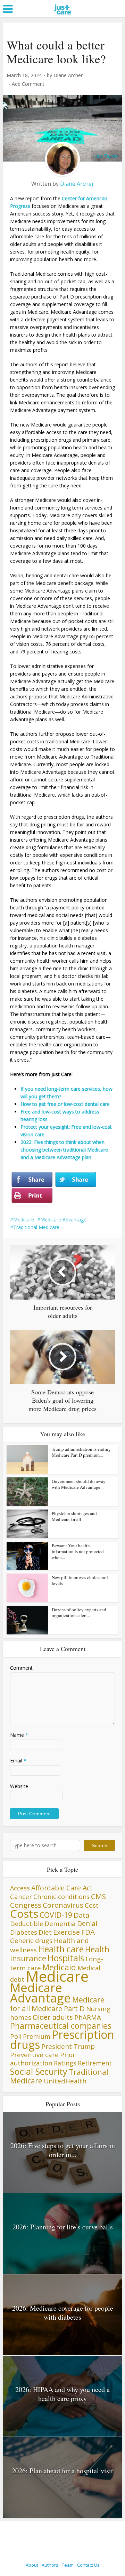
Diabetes (24, 1932)
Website (19, 1786)
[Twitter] (76, 1180)
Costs (24, 1914)
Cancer (21, 1896)
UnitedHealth (65, 2081)
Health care (61, 1949)
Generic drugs (31, 1940)
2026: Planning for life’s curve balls (63, 2227)
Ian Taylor (106, 156)
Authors (50, 2565)
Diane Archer (68, 75)
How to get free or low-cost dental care (65, 1104)
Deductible (27, 1923)
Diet (45, 1932)
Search (99, 1845)
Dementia (60, 1923)
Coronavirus (63, 1905)
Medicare (24, 1220)
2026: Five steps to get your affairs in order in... (63, 2150)
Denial (87, 1923)
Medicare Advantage (63, 1220)
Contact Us (88, 2565)
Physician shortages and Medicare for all (74, 1516)
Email (18, 1761)
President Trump (68, 2046)
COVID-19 (56, 1915)
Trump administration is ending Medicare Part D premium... (81, 1452)
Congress (26, 1905)
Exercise (66, 1932)
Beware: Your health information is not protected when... (78, 1551)
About (32, 2565)
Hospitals (66, 1958)
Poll (16, 2036)
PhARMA (88, 2017)
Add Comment (28, 84)
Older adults (53, 2017)
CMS (98, 1896)
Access (20, 1888)
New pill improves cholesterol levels (80, 1580)
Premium (37, 2036)
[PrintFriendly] (32, 1195)
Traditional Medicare (36, 1227)
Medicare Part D (58, 2008)
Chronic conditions (61, 1897)
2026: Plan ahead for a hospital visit (62, 2471)
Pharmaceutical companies (61, 2026)
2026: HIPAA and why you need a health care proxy (62, 2394)
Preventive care (34, 2055)
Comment (21, 1668)
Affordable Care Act (62, 1888)
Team (68, 2565)
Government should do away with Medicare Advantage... (79, 1484)
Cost (92, 1905)
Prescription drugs (62, 2039)
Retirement (95, 2063)
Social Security (39, 2071)
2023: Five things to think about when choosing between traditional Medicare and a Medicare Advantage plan (64, 1150)
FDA (88, 1932)
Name (19, 1735)
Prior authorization (43, 2059)
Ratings (65, 2063)
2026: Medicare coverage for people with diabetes (63, 2313)
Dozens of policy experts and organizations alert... (79, 1612)
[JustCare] (63, 17)
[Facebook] (32, 1180)
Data (81, 1915)
